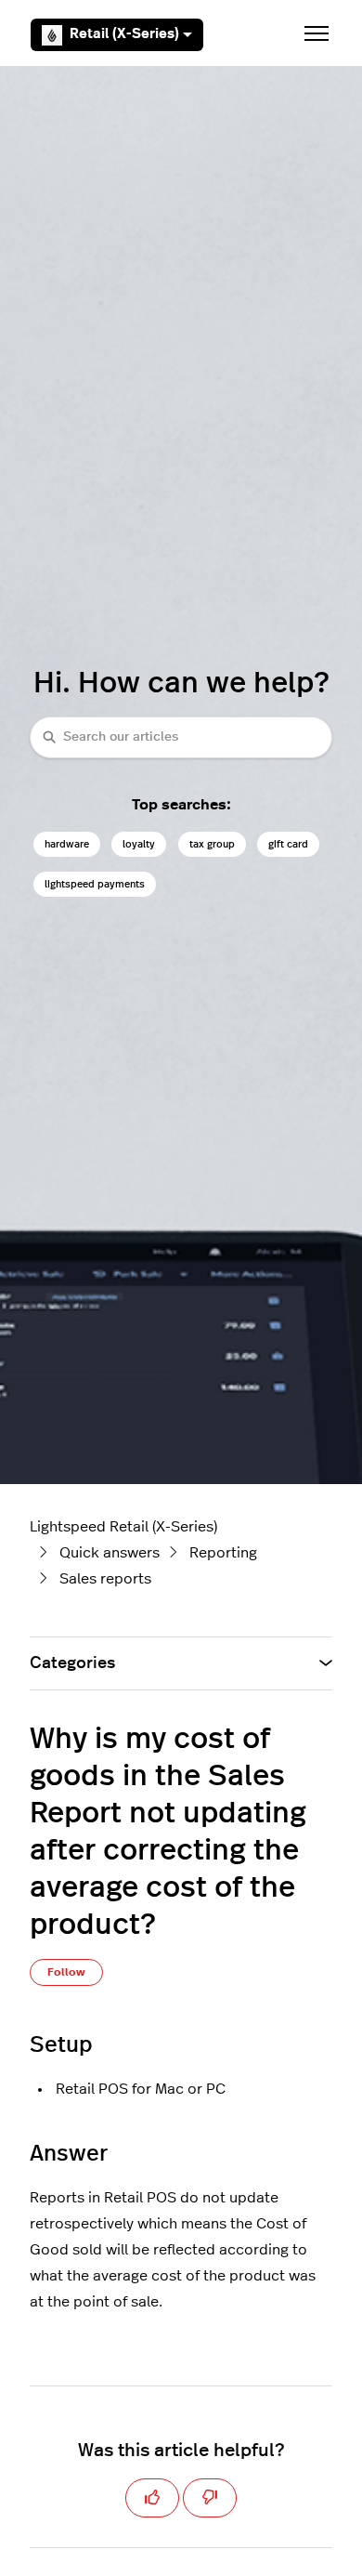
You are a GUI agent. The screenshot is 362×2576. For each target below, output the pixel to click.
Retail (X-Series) (124, 34)
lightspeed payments (95, 884)
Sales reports (105, 1579)
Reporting (223, 1553)
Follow (66, 1972)
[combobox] (181, 737)
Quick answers (110, 1553)
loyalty (139, 844)
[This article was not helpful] (210, 2498)
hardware (67, 844)
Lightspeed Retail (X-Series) (123, 1527)
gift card (288, 844)
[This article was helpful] (152, 2498)
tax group (212, 844)
